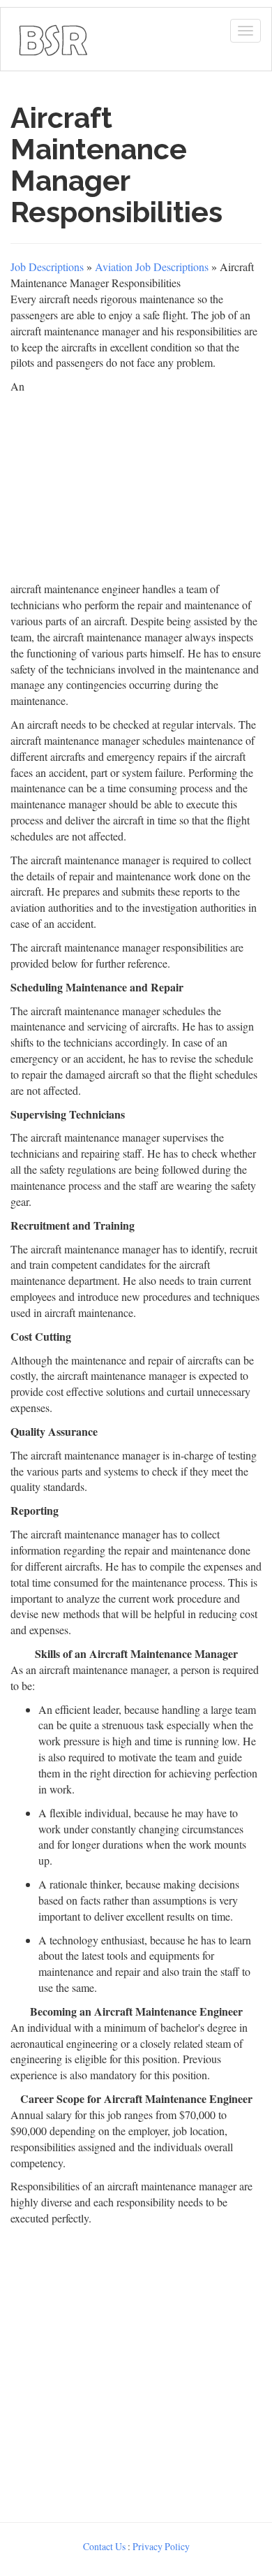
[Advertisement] (136, 2371)
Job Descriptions (47, 267)
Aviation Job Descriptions (152, 267)
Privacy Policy (161, 2546)
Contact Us (104, 2546)
